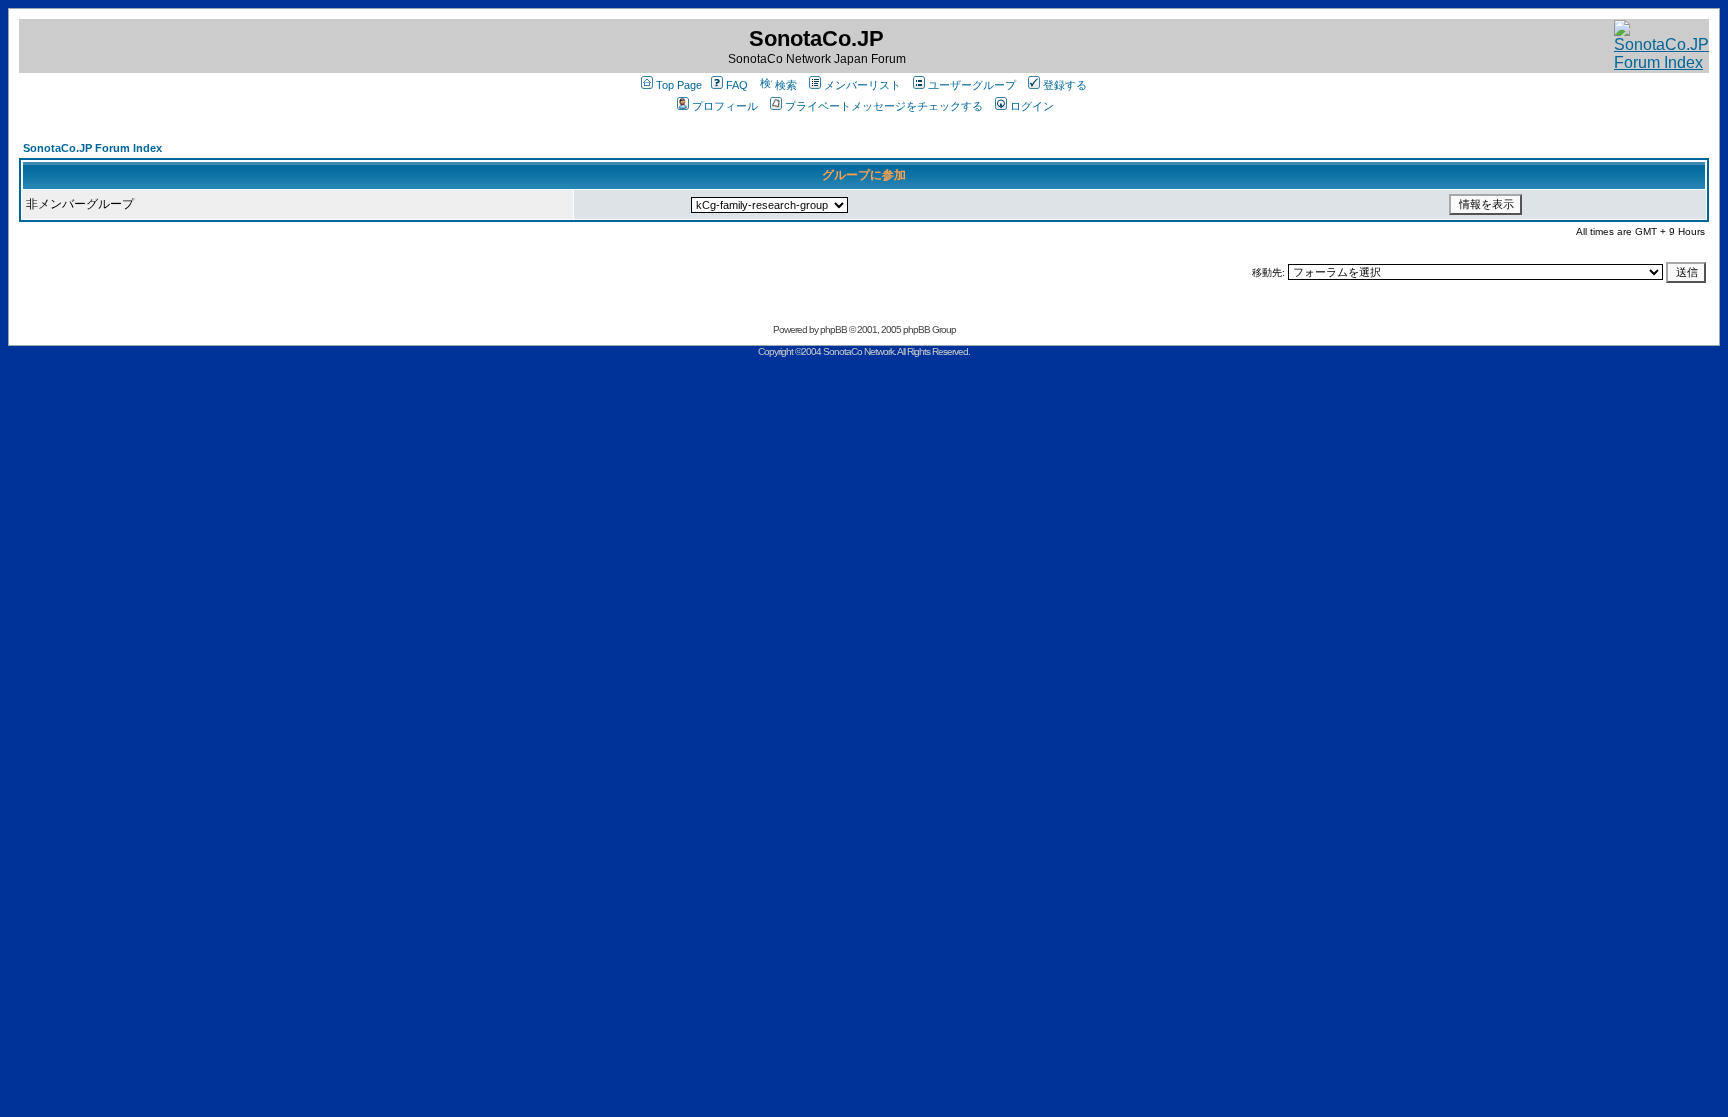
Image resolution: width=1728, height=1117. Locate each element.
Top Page (679, 85)
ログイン (1032, 106)
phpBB (833, 329)
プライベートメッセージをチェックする (884, 106)
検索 (786, 85)
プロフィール (725, 106)
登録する (1065, 85)
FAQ (737, 85)
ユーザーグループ (972, 85)
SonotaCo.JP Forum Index (92, 148)
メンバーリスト (862, 85)
